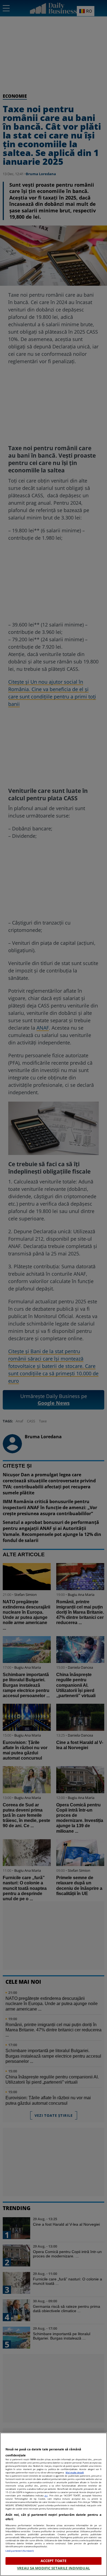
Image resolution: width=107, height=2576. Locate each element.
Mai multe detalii (75, 2472)
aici (46, 2495)
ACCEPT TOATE (54, 2561)
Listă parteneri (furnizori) (20, 2551)
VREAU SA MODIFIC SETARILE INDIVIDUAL (54, 2568)
